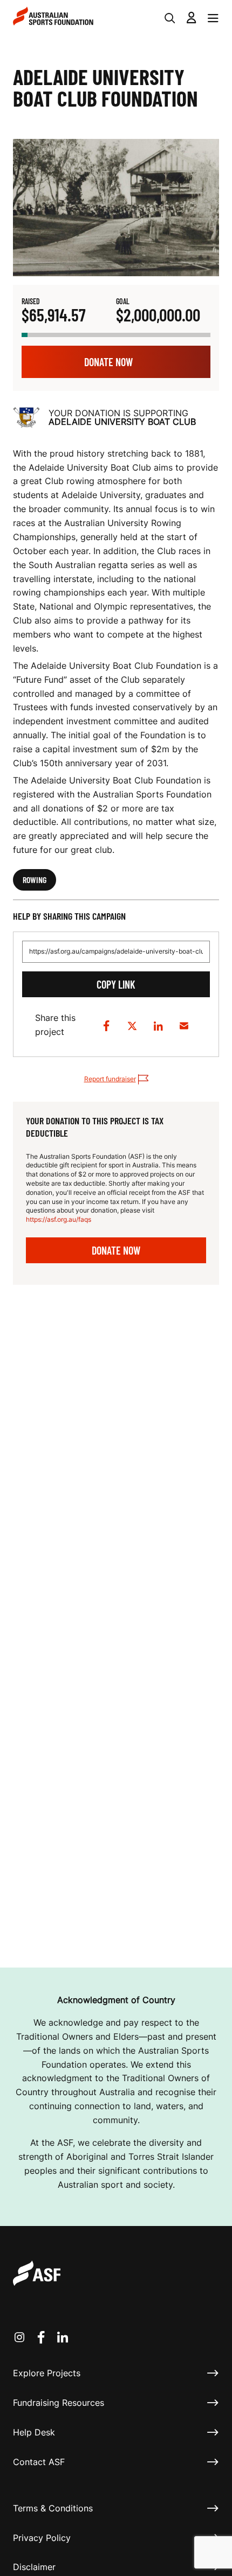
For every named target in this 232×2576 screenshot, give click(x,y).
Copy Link (116, 984)
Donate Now (108, 362)
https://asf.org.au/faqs (59, 1219)
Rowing (35, 880)
